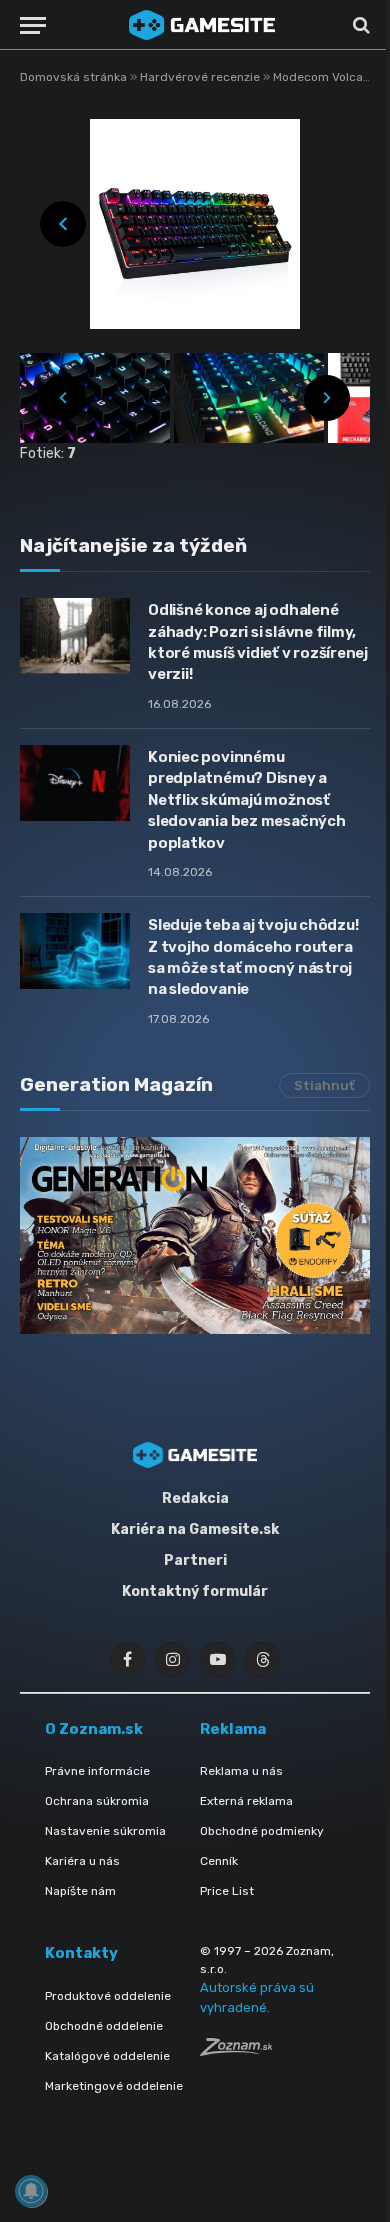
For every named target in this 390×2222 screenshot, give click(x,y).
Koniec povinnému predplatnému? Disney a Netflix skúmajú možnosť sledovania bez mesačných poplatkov (247, 800)
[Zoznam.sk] (236, 2050)
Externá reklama (246, 1801)
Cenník (219, 1861)
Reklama (233, 1729)
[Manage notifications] (31, 2191)
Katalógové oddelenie (107, 2056)
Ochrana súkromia (97, 1801)
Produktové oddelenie (108, 1996)
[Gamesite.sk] (202, 25)
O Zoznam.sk (94, 1729)
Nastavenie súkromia (105, 1831)
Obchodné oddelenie (104, 2026)
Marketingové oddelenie (114, 2086)
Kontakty (81, 1953)
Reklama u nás (241, 1771)
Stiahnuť (324, 1085)
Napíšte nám (80, 1891)
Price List (227, 1891)
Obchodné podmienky (262, 1831)
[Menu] (33, 25)
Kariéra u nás (82, 1861)
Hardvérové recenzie (201, 77)
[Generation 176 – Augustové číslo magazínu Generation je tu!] (195, 1235)
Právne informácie (97, 1771)
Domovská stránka (73, 77)
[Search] (359, 25)
